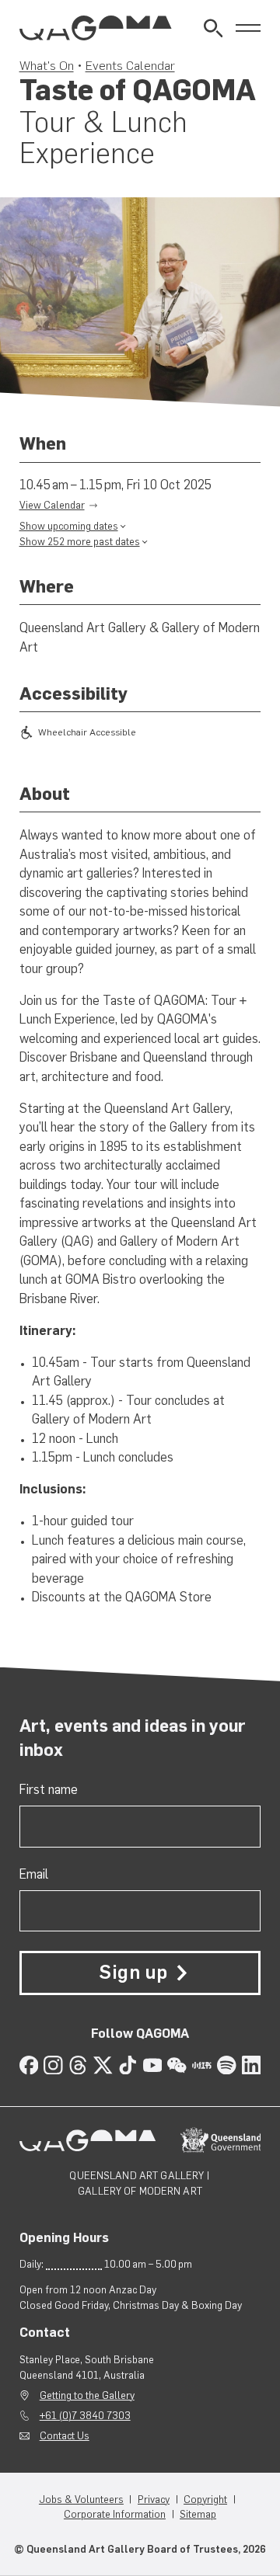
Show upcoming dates (69, 526)
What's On (47, 65)
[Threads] (78, 2065)
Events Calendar (130, 65)
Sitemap (198, 2514)
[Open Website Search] (213, 28)
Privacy (154, 2500)
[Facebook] (29, 2065)
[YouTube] (153, 2065)
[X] (103, 2065)
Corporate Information (115, 2514)
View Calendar (52, 505)
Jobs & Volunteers (81, 2500)
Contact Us (65, 2436)
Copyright (205, 2500)
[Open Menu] (248, 28)
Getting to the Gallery (87, 2395)
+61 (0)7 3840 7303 (85, 2416)
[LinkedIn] (252, 2065)
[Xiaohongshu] (202, 2065)
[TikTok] (128, 2065)
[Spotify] (227, 2065)
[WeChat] (177, 2065)
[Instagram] (53, 2065)
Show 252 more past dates (80, 542)
